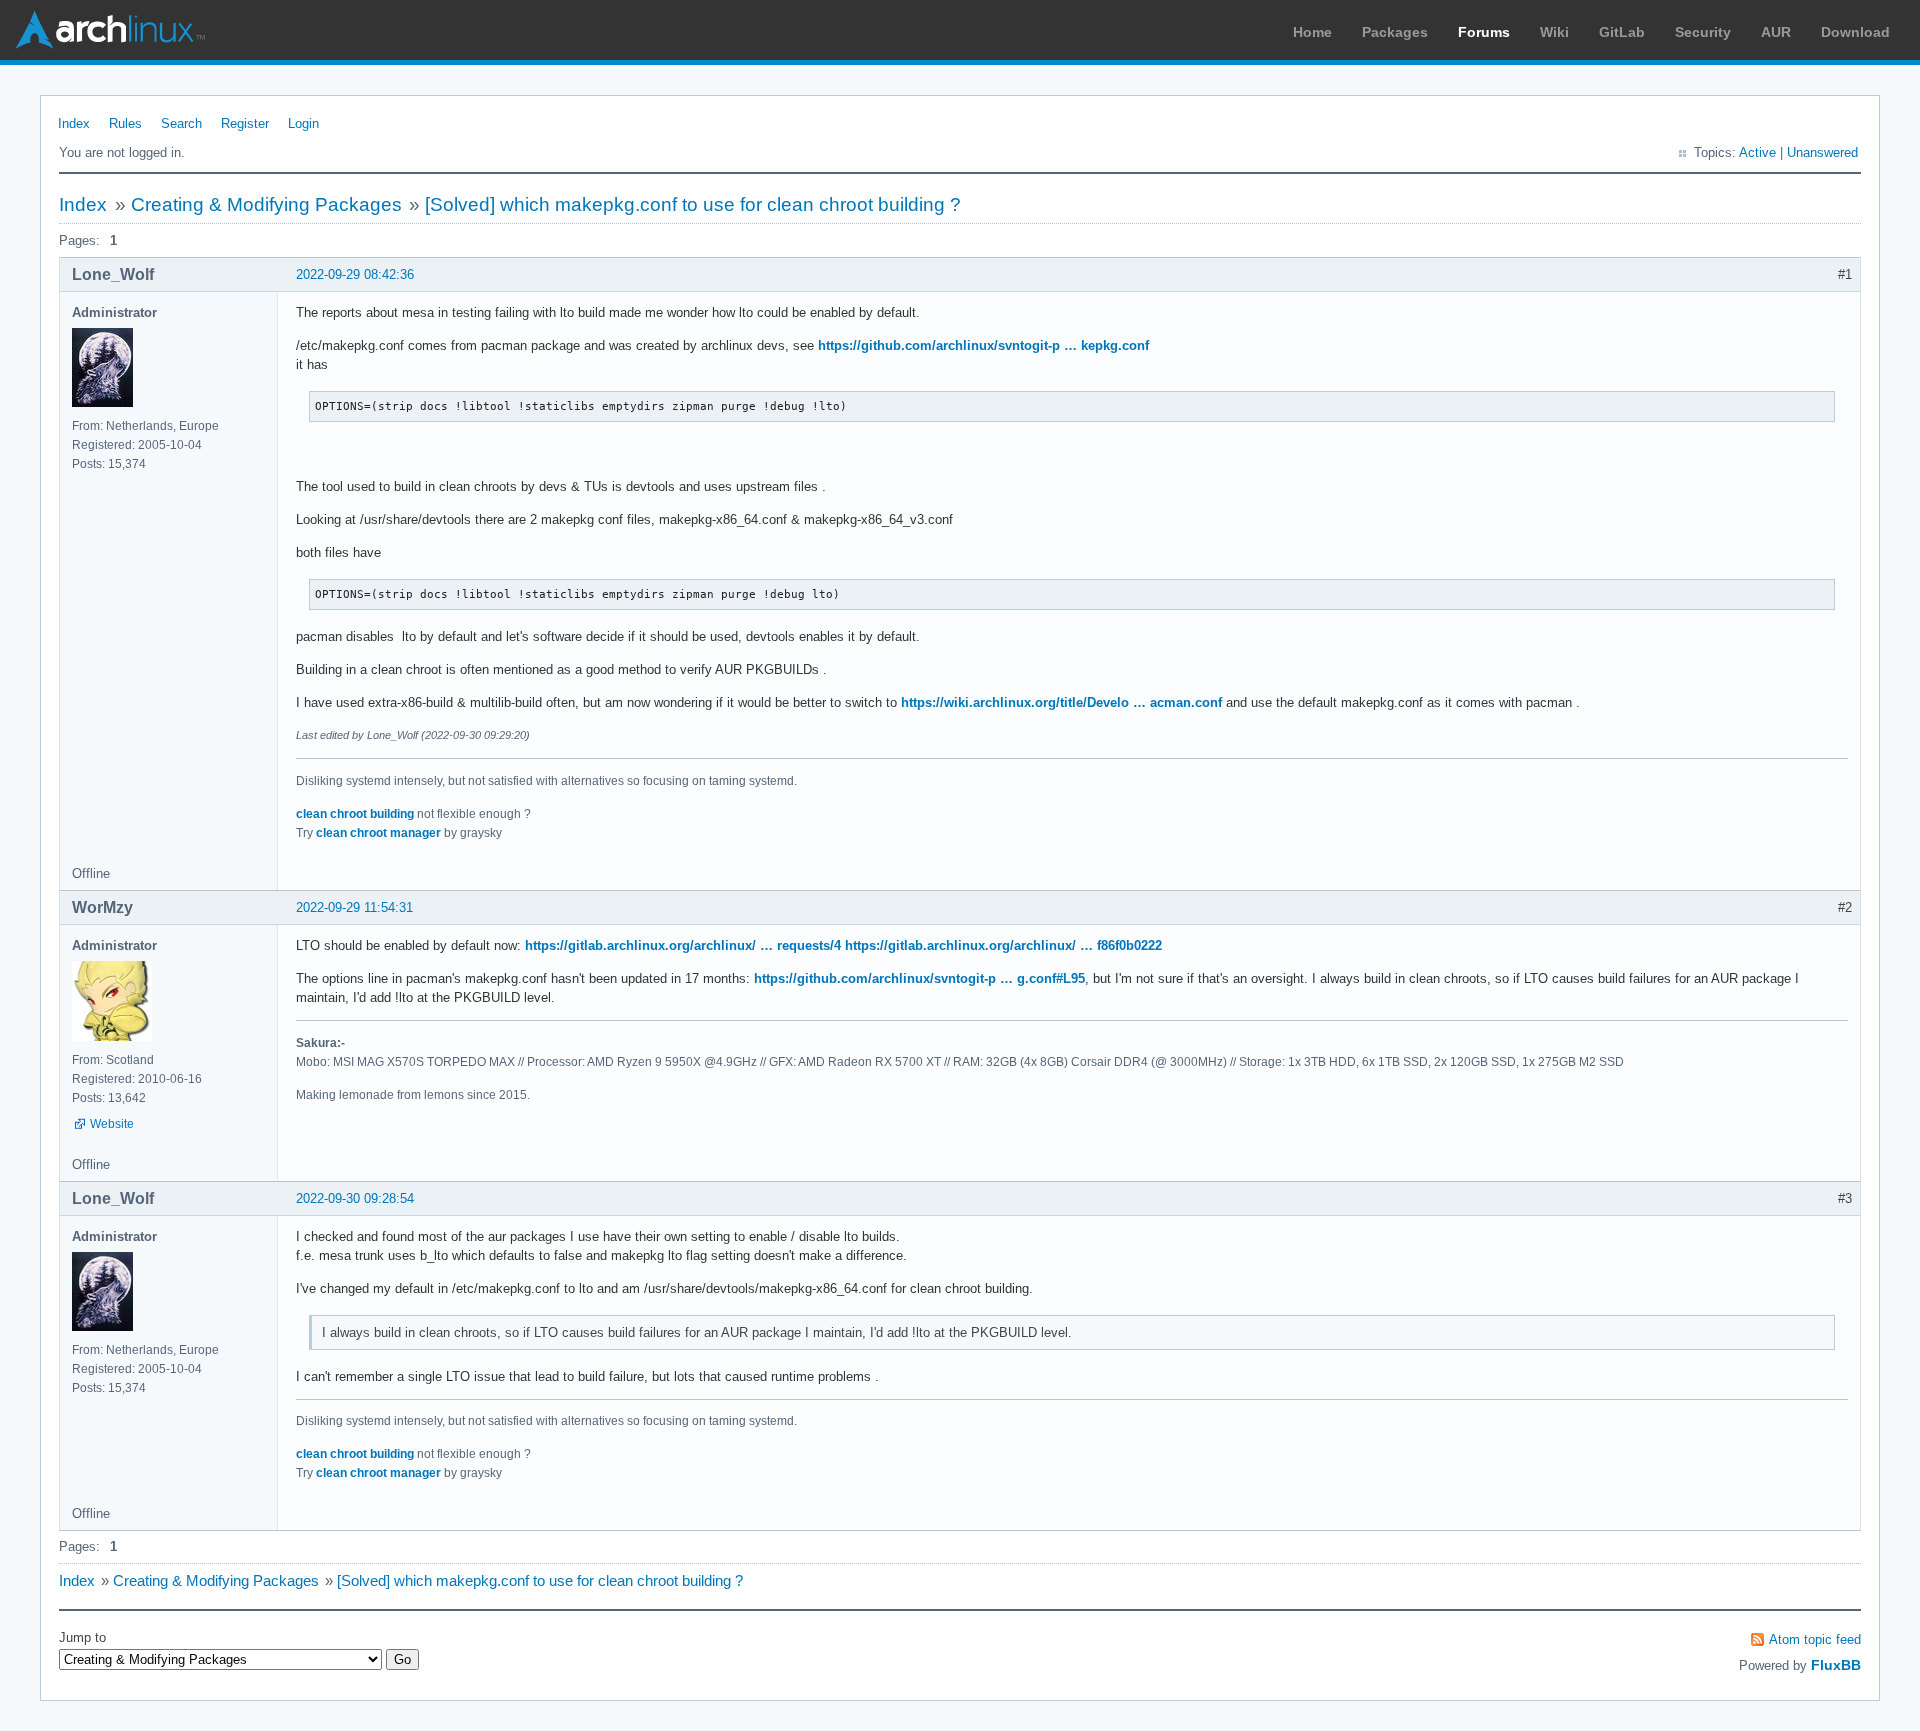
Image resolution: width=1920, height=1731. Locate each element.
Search (181, 123)
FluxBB (1836, 1665)
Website (112, 1124)
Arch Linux (110, 30)
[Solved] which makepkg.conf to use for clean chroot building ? (693, 204)
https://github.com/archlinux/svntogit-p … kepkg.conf (983, 345)
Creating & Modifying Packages (266, 204)
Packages (1395, 32)
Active (1757, 152)
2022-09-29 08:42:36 (355, 274)
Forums (1484, 32)
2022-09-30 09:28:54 (355, 1198)
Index (74, 123)
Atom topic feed (1815, 1639)
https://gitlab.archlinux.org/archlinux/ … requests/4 (683, 945)
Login (303, 123)
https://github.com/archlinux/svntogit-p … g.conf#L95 (919, 978)
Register (245, 123)
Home (1312, 32)
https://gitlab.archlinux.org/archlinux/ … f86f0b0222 (1003, 945)
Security (1703, 32)
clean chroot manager (378, 833)
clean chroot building (355, 814)
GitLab (1622, 32)
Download (1855, 32)
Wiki (1554, 32)
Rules (125, 123)
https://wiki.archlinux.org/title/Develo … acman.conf (1061, 702)
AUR (1776, 32)
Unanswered (1822, 152)
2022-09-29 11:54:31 (354, 907)
